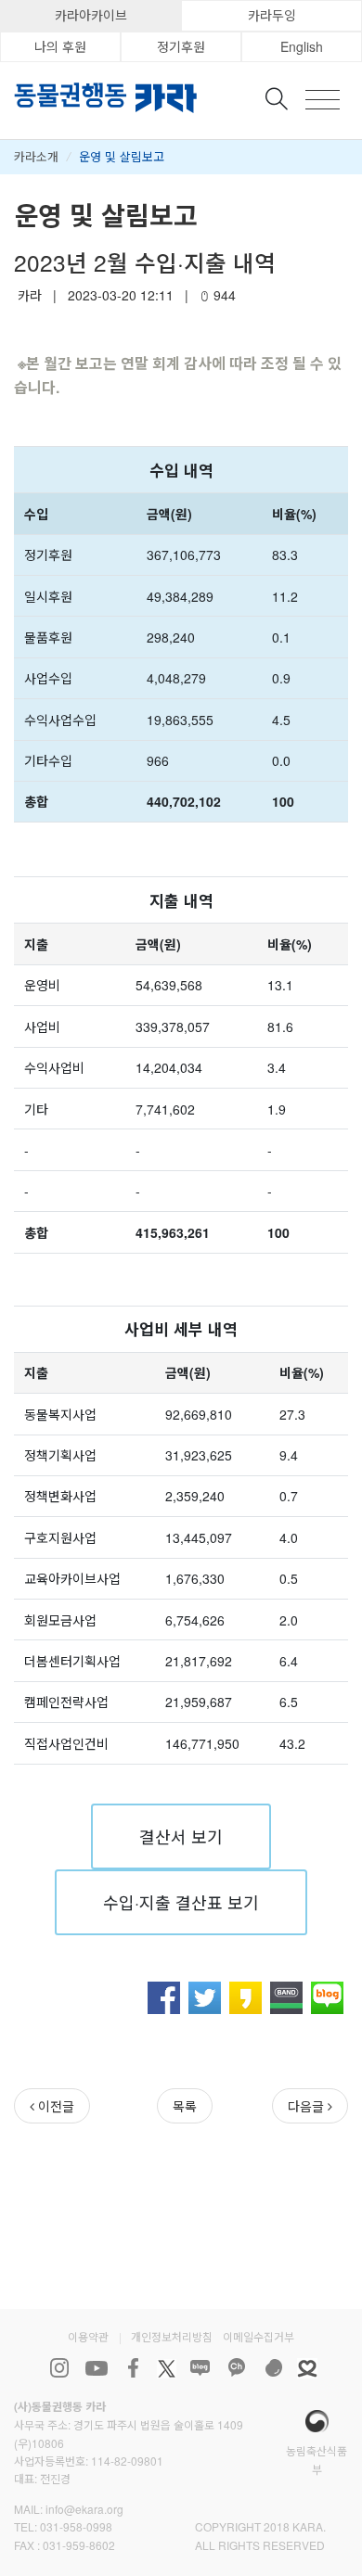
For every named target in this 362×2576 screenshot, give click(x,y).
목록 (185, 2106)
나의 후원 (60, 46)
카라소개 (36, 156)
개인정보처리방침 (172, 2336)
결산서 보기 (181, 1836)
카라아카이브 (91, 15)
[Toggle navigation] (323, 100)
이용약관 (88, 2336)
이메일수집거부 (259, 2336)
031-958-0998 (76, 2526)
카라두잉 (272, 15)
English (302, 46)
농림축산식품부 (317, 2459)
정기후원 (181, 46)
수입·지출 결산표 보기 (181, 1902)
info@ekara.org (84, 2509)
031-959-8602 (79, 2545)
